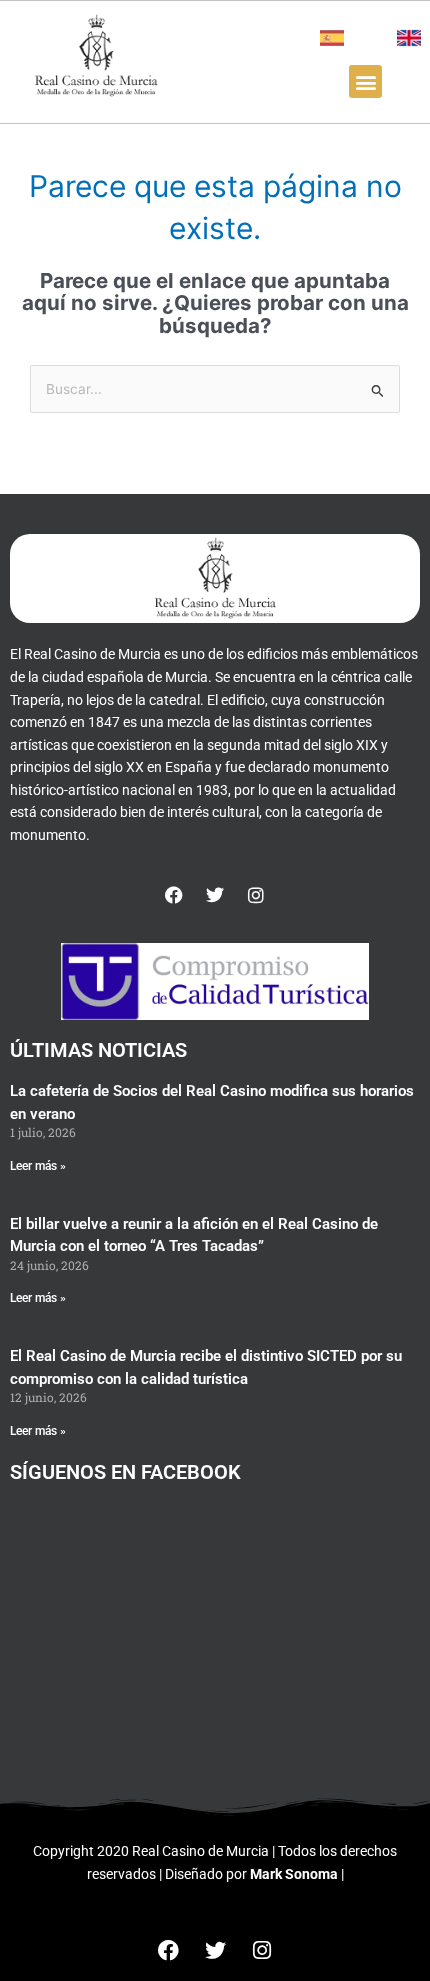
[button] (365, 81)
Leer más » (38, 1166)
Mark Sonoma (294, 1874)
